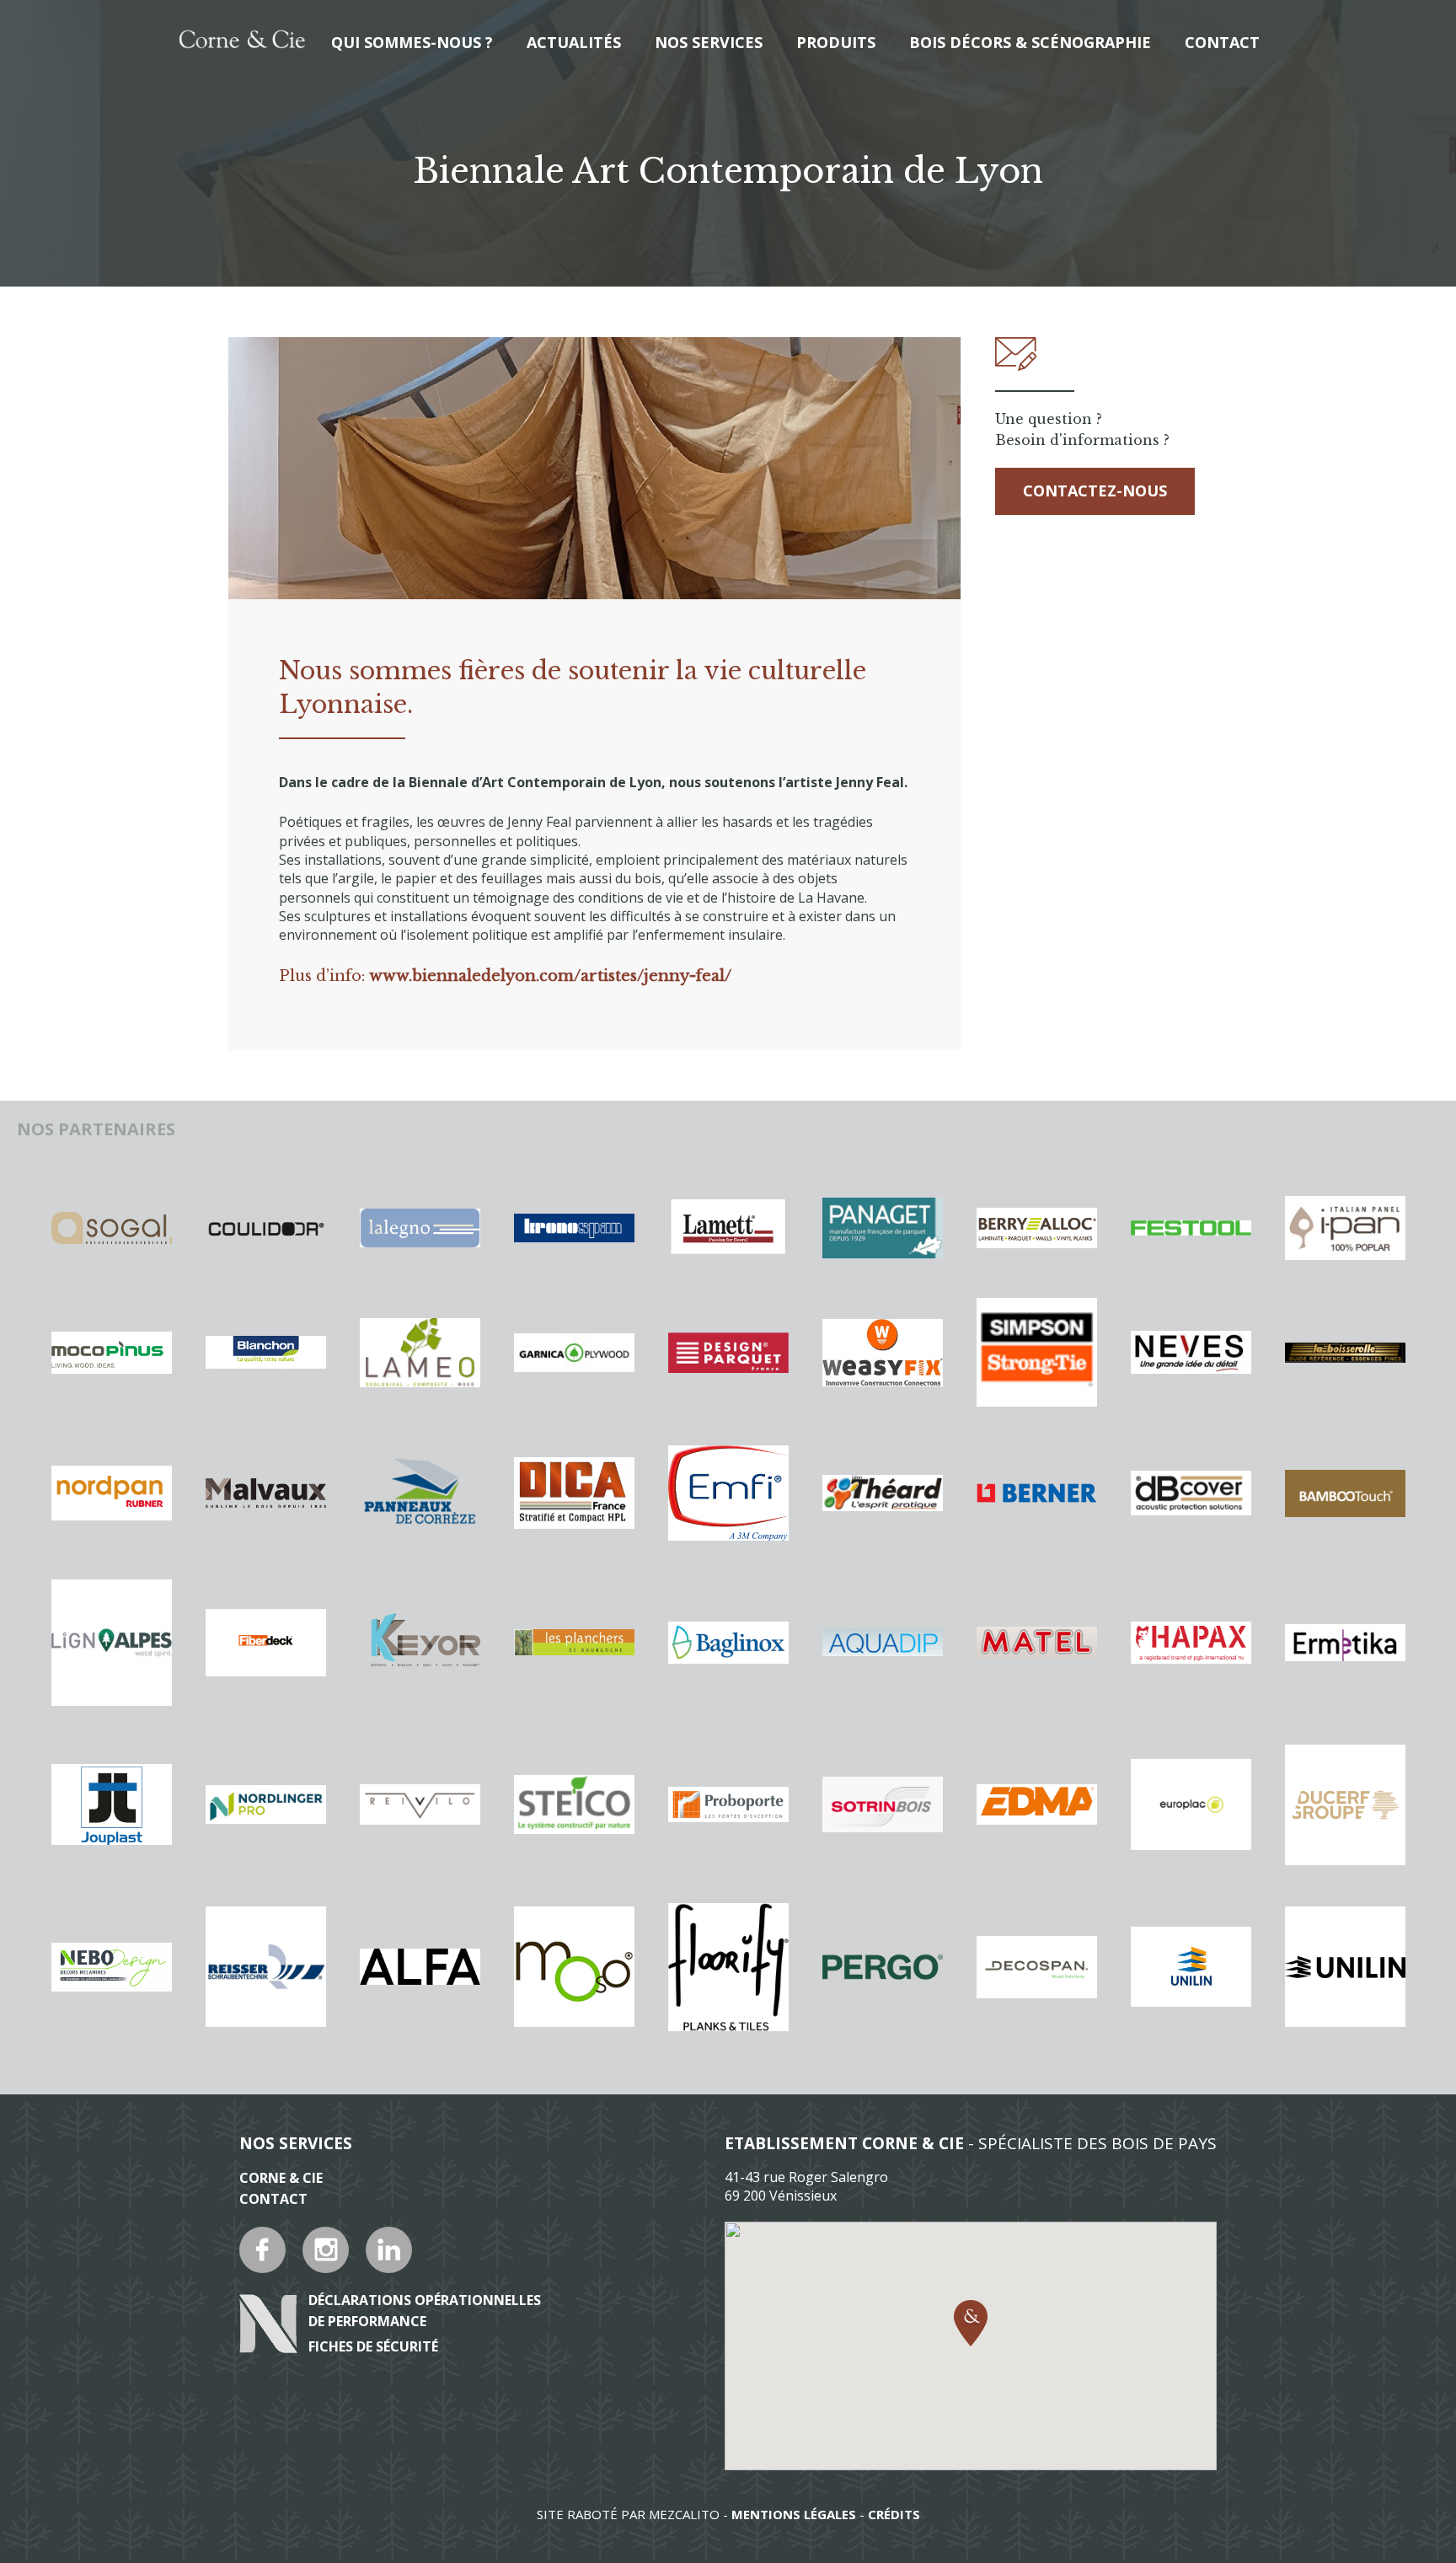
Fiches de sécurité (373, 2346)
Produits (836, 42)
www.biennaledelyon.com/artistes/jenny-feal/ (550, 976)
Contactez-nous (1095, 491)
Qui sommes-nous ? (412, 42)
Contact (1222, 42)
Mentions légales (794, 2514)
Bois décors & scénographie (1030, 42)
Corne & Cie (281, 2178)
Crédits (894, 2514)
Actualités (574, 42)
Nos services (709, 42)
